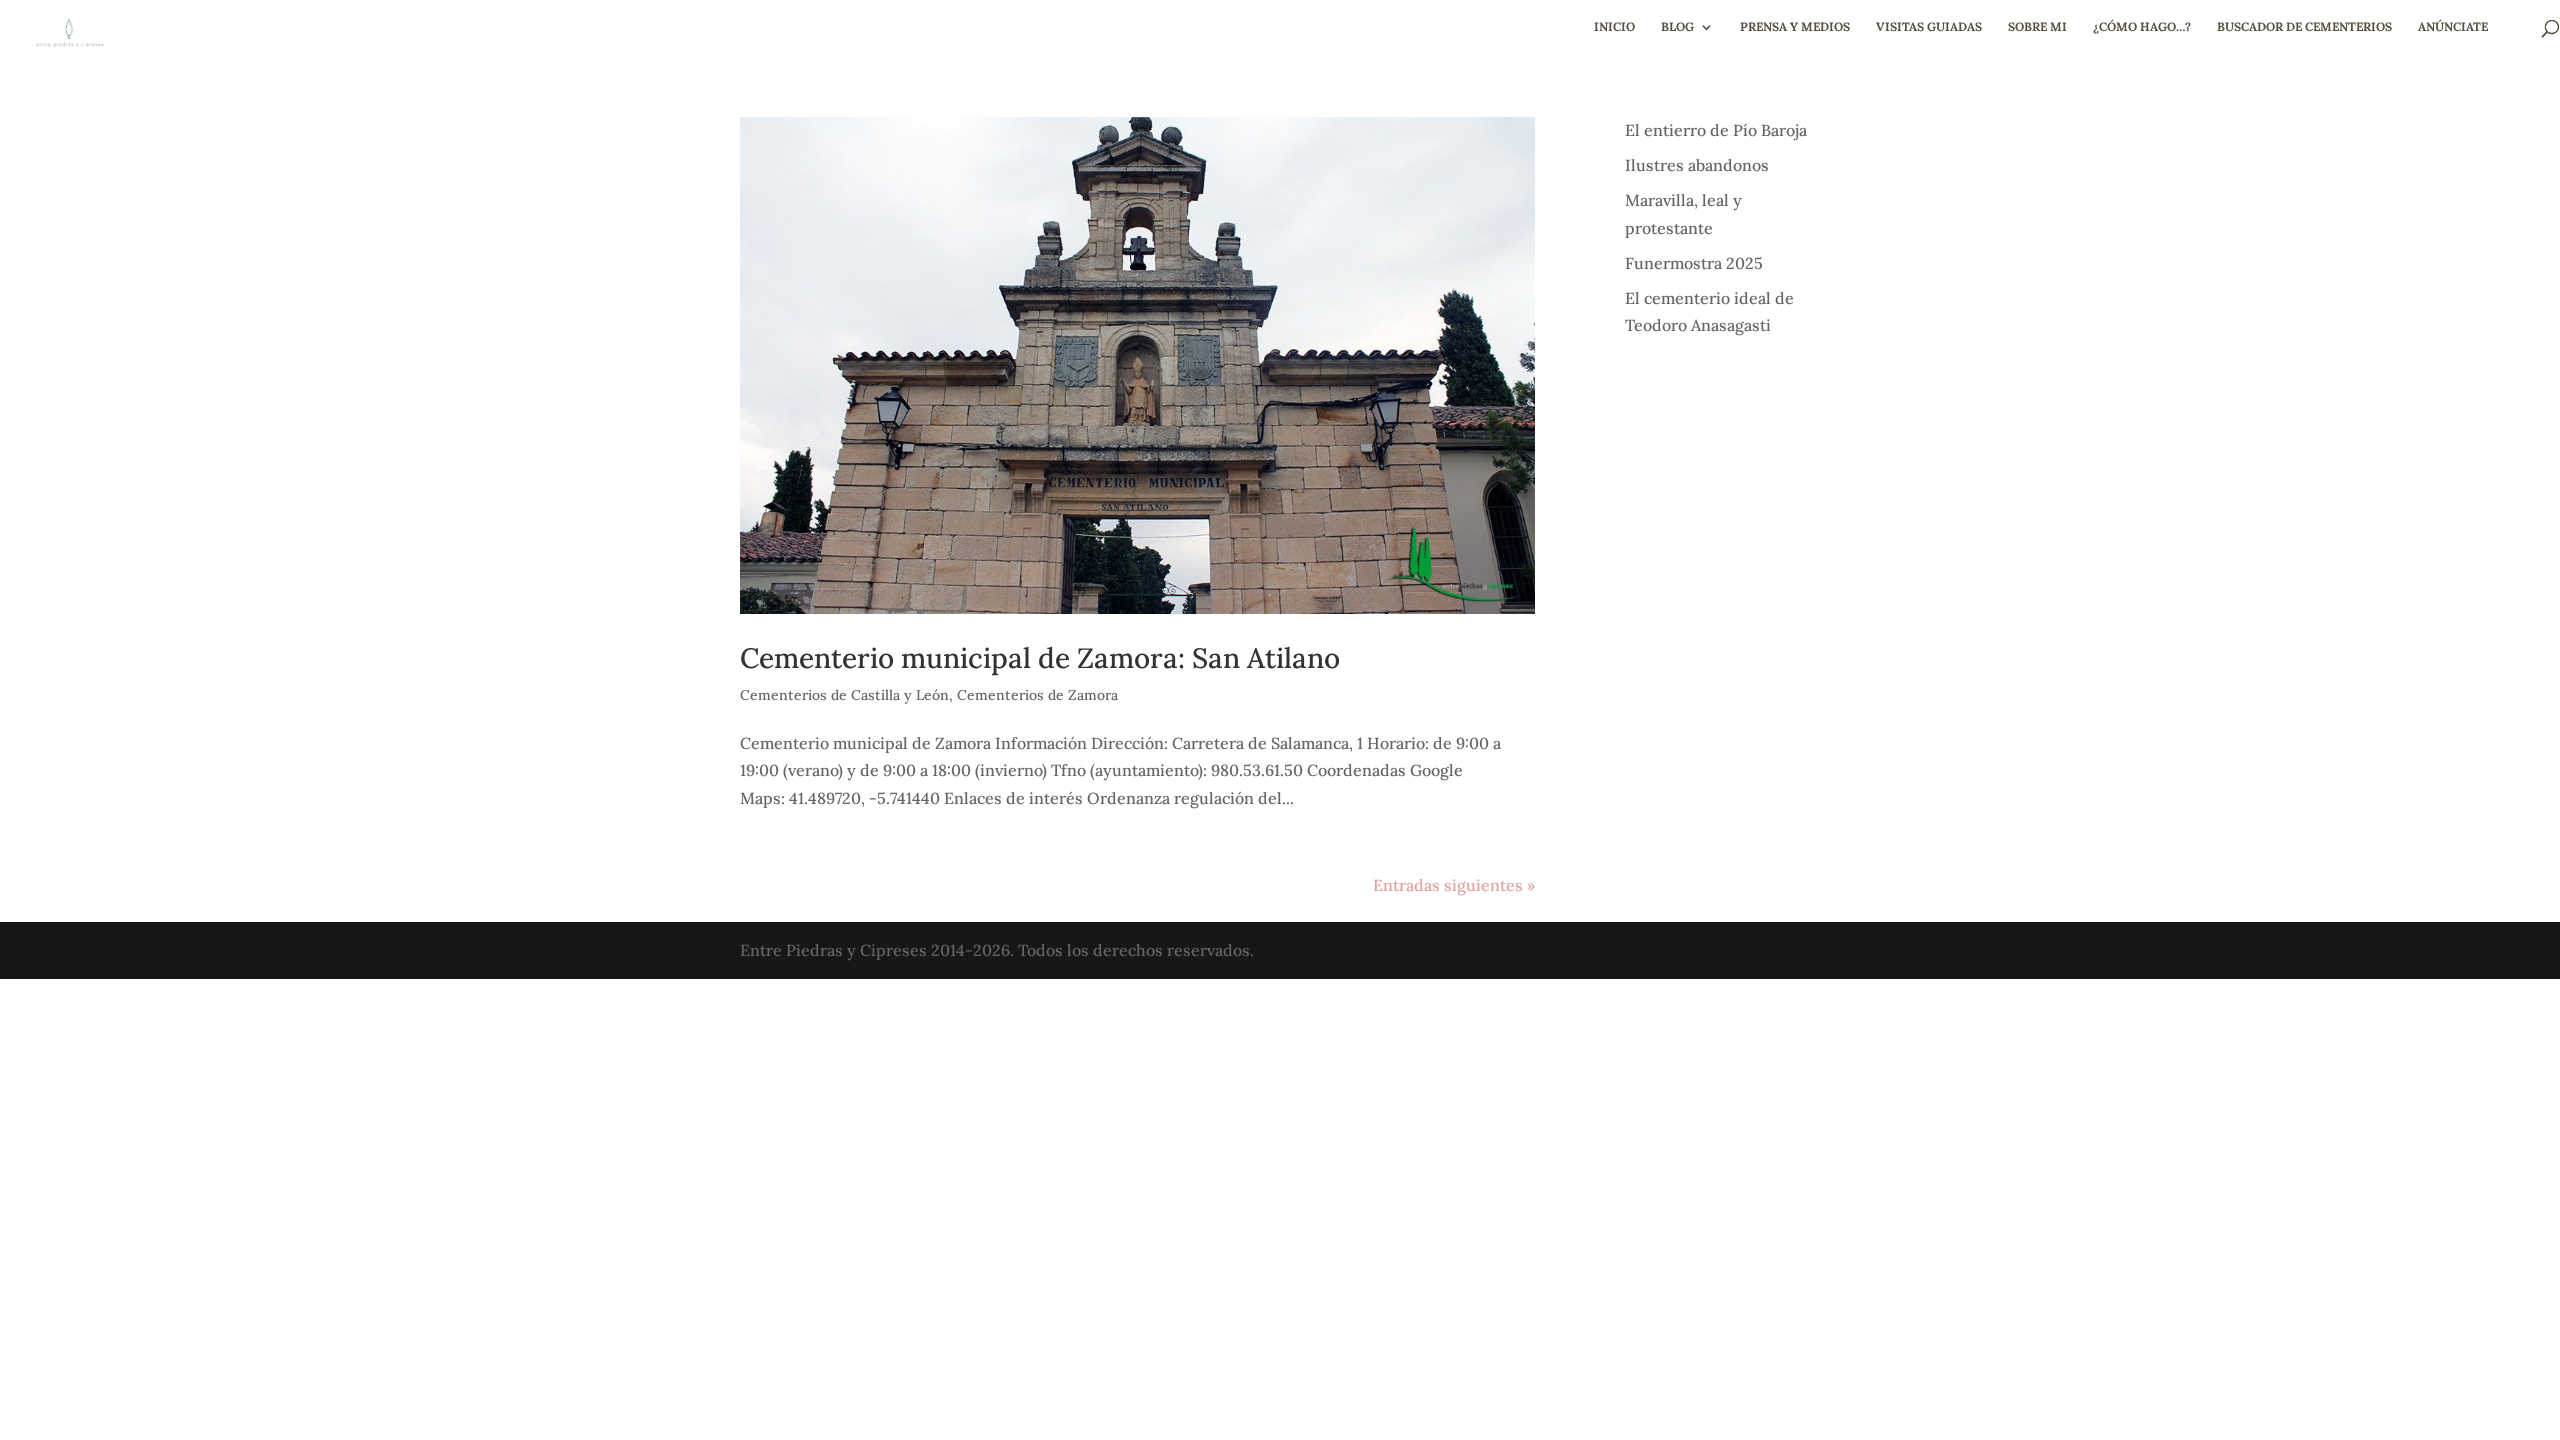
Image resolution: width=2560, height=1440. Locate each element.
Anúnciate (2453, 27)
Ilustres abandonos (1697, 165)
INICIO (1614, 27)
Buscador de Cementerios (2304, 27)
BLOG (1677, 27)
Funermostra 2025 (1694, 263)
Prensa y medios (1795, 27)
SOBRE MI (2037, 27)
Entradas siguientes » (1454, 885)
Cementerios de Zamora (1037, 695)
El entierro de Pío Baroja (1716, 130)
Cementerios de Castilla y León (844, 695)
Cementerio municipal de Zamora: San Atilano (1040, 658)
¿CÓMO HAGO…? (2142, 27)
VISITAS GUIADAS (1929, 27)
